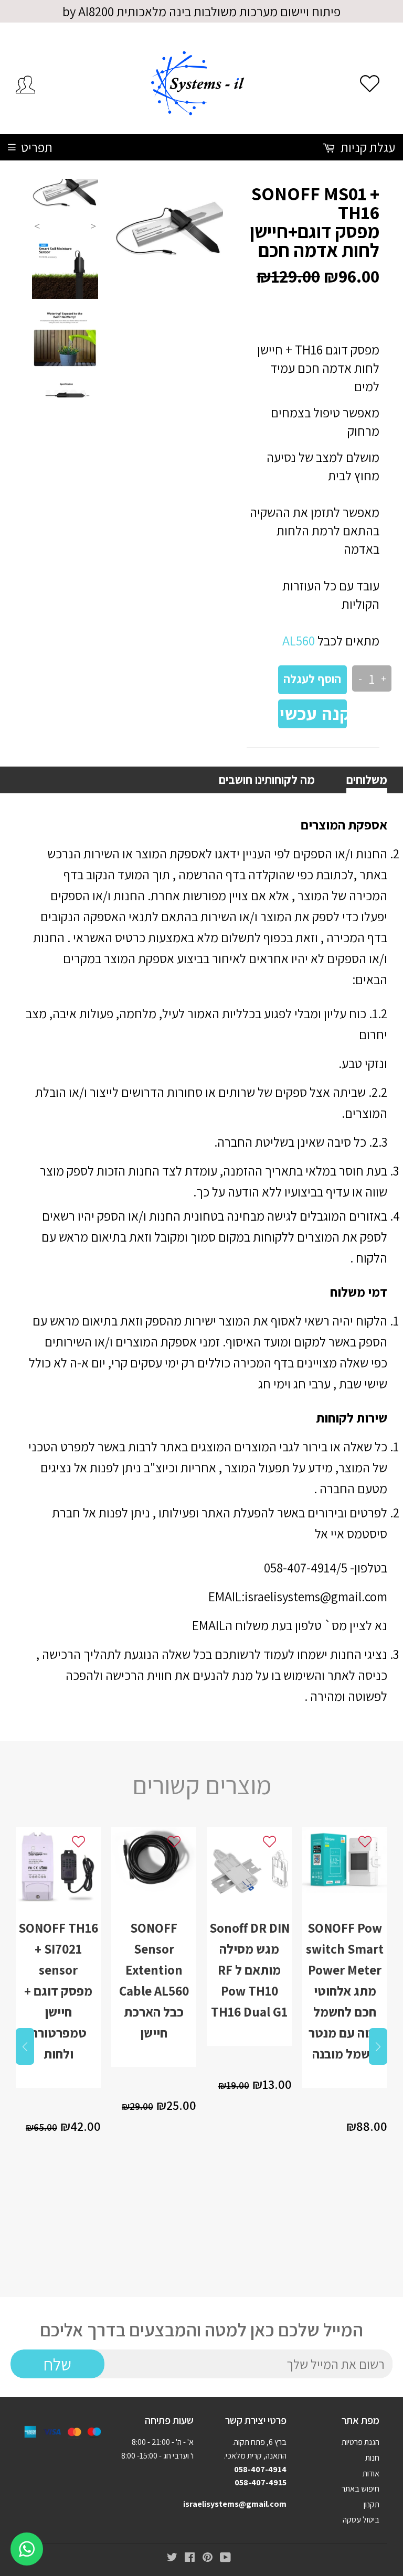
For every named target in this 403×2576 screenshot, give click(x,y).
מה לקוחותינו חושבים (267, 780)
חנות (372, 2458)
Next (93, 226)
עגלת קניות (367, 147)
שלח (57, 2364)
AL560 (299, 640)
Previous (37, 226)
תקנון (372, 2504)
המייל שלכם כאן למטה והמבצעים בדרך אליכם (201, 2330)
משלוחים (367, 780)
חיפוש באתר (360, 2489)
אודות (371, 2473)
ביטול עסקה (361, 2520)
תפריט (37, 147)
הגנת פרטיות (360, 2442)
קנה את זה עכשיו (312, 714)
